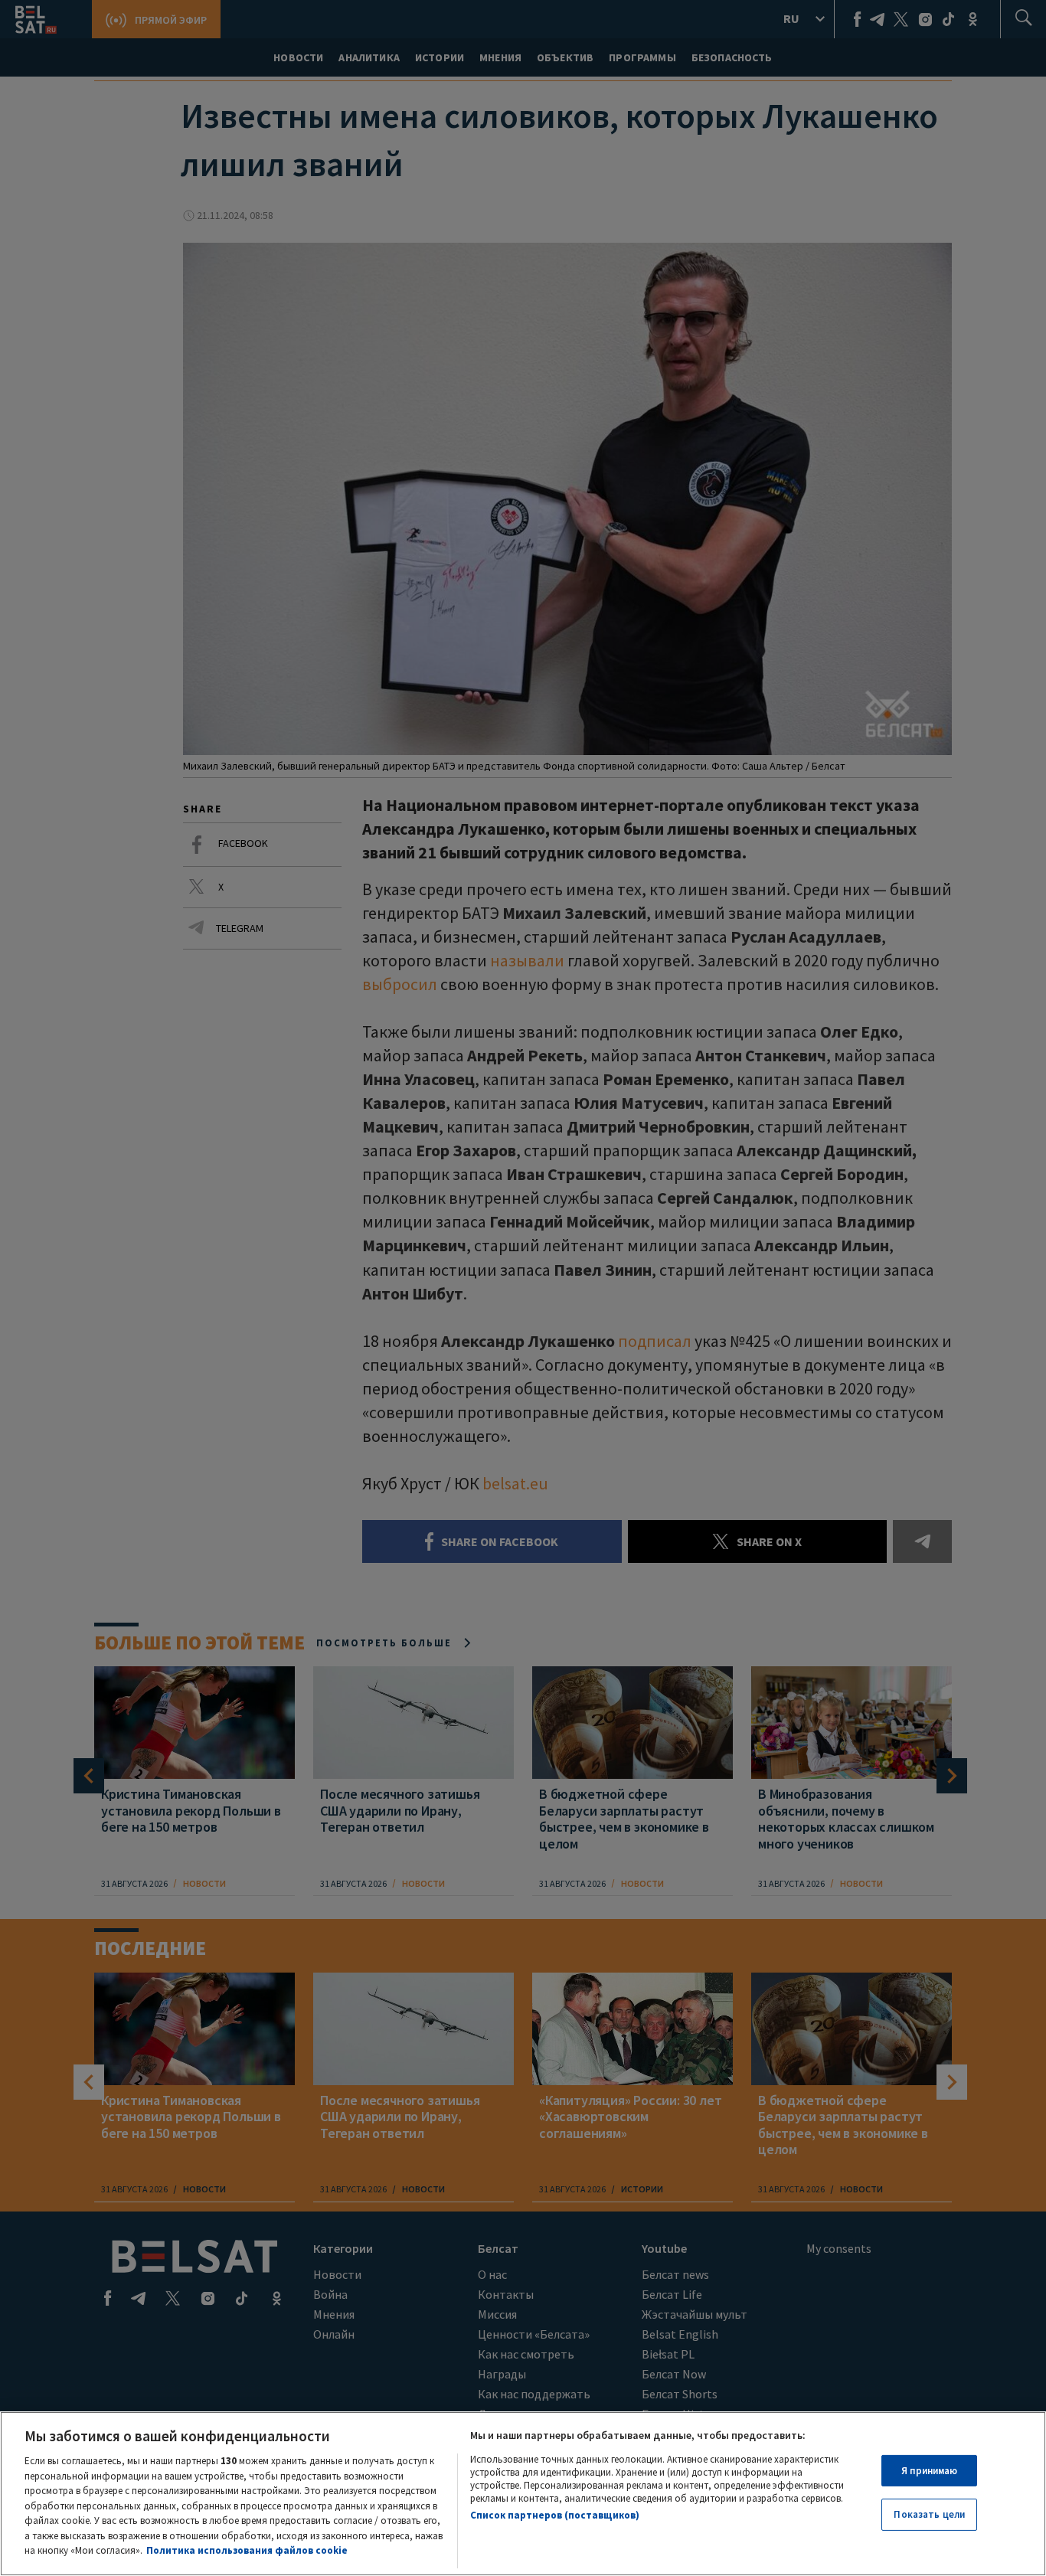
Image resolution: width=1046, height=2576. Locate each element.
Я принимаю (929, 2471)
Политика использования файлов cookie (247, 2550)
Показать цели (929, 2514)
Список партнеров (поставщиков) (555, 2515)
